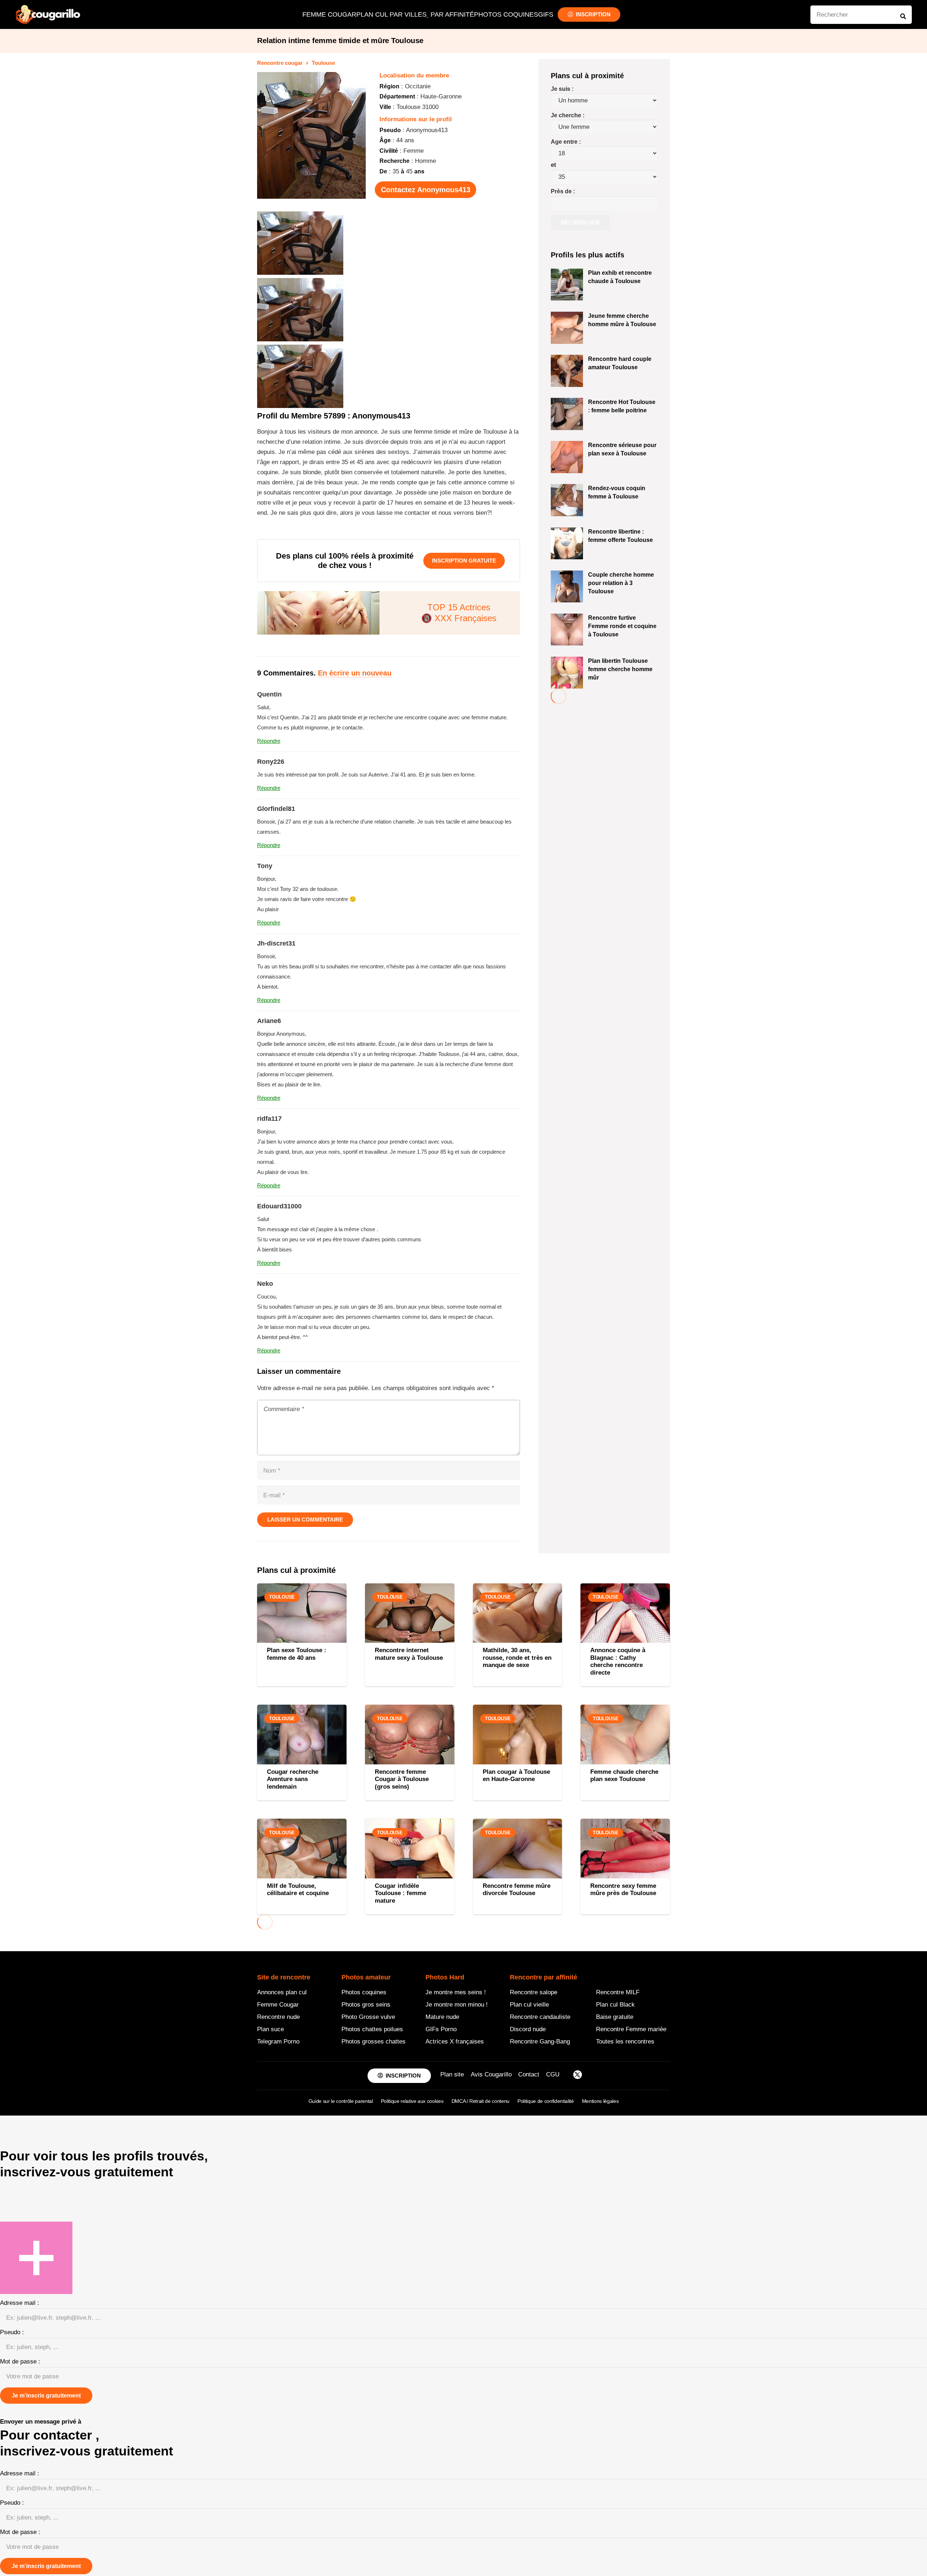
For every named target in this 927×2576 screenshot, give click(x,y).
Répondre (269, 741)
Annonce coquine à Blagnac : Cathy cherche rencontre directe (618, 1661)
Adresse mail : (20, 2303)
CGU (553, 2074)
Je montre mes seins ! (456, 1992)
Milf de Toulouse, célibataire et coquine (298, 1889)
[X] (578, 2076)
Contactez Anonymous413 (426, 190)
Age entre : (566, 142)
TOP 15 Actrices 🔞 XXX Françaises (459, 613)
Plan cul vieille (529, 2005)
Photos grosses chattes (374, 2042)
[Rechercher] (903, 16)
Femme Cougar (278, 2005)
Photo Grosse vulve (368, 2017)
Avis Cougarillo (491, 2074)
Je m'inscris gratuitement (46, 2396)
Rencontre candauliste (540, 2017)
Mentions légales (600, 2101)
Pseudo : (12, 2332)
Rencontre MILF (618, 1992)
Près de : (563, 191)
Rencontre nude (278, 2017)
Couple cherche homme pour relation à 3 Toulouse (621, 583)
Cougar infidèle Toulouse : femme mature (400, 1893)
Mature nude (442, 2017)
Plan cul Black (615, 2005)
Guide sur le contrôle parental (341, 2101)
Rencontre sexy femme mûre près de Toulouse (623, 1889)
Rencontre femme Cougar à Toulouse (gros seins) (402, 1779)
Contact (529, 2074)
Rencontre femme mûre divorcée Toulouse (517, 1889)
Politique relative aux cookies (412, 2101)
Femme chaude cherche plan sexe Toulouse (624, 1775)
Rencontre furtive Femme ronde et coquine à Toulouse (622, 626)
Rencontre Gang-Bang (540, 2042)
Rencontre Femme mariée (631, 2029)
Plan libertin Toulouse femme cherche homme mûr (620, 669)
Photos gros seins (366, 2005)
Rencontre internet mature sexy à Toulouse (409, 1654)
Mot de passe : (20, 2362)
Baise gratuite (615, 2017)
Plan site (452, 2074)
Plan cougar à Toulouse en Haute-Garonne (516, 1775)
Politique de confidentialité (546, 2101)
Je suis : (562, 89)
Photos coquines (364, 1992)
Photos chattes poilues (372, 2029)
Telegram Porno (278, 2042)
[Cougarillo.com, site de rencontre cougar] (48, 14)
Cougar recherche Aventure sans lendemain (293, 1779)
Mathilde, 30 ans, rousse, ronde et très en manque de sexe (517, 1658)
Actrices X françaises (455, 2042)
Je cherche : (568, 115)
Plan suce (270, 2029)
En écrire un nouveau (355, 673)
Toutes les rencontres (625, 2042)
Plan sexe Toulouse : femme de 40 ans (297, 1654)
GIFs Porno (441, 2029)
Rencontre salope (534, 1992)
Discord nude (528, 2029)
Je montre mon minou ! (457, 2005)
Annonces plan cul (282, 1992)
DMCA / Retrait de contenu (481, 2101)
